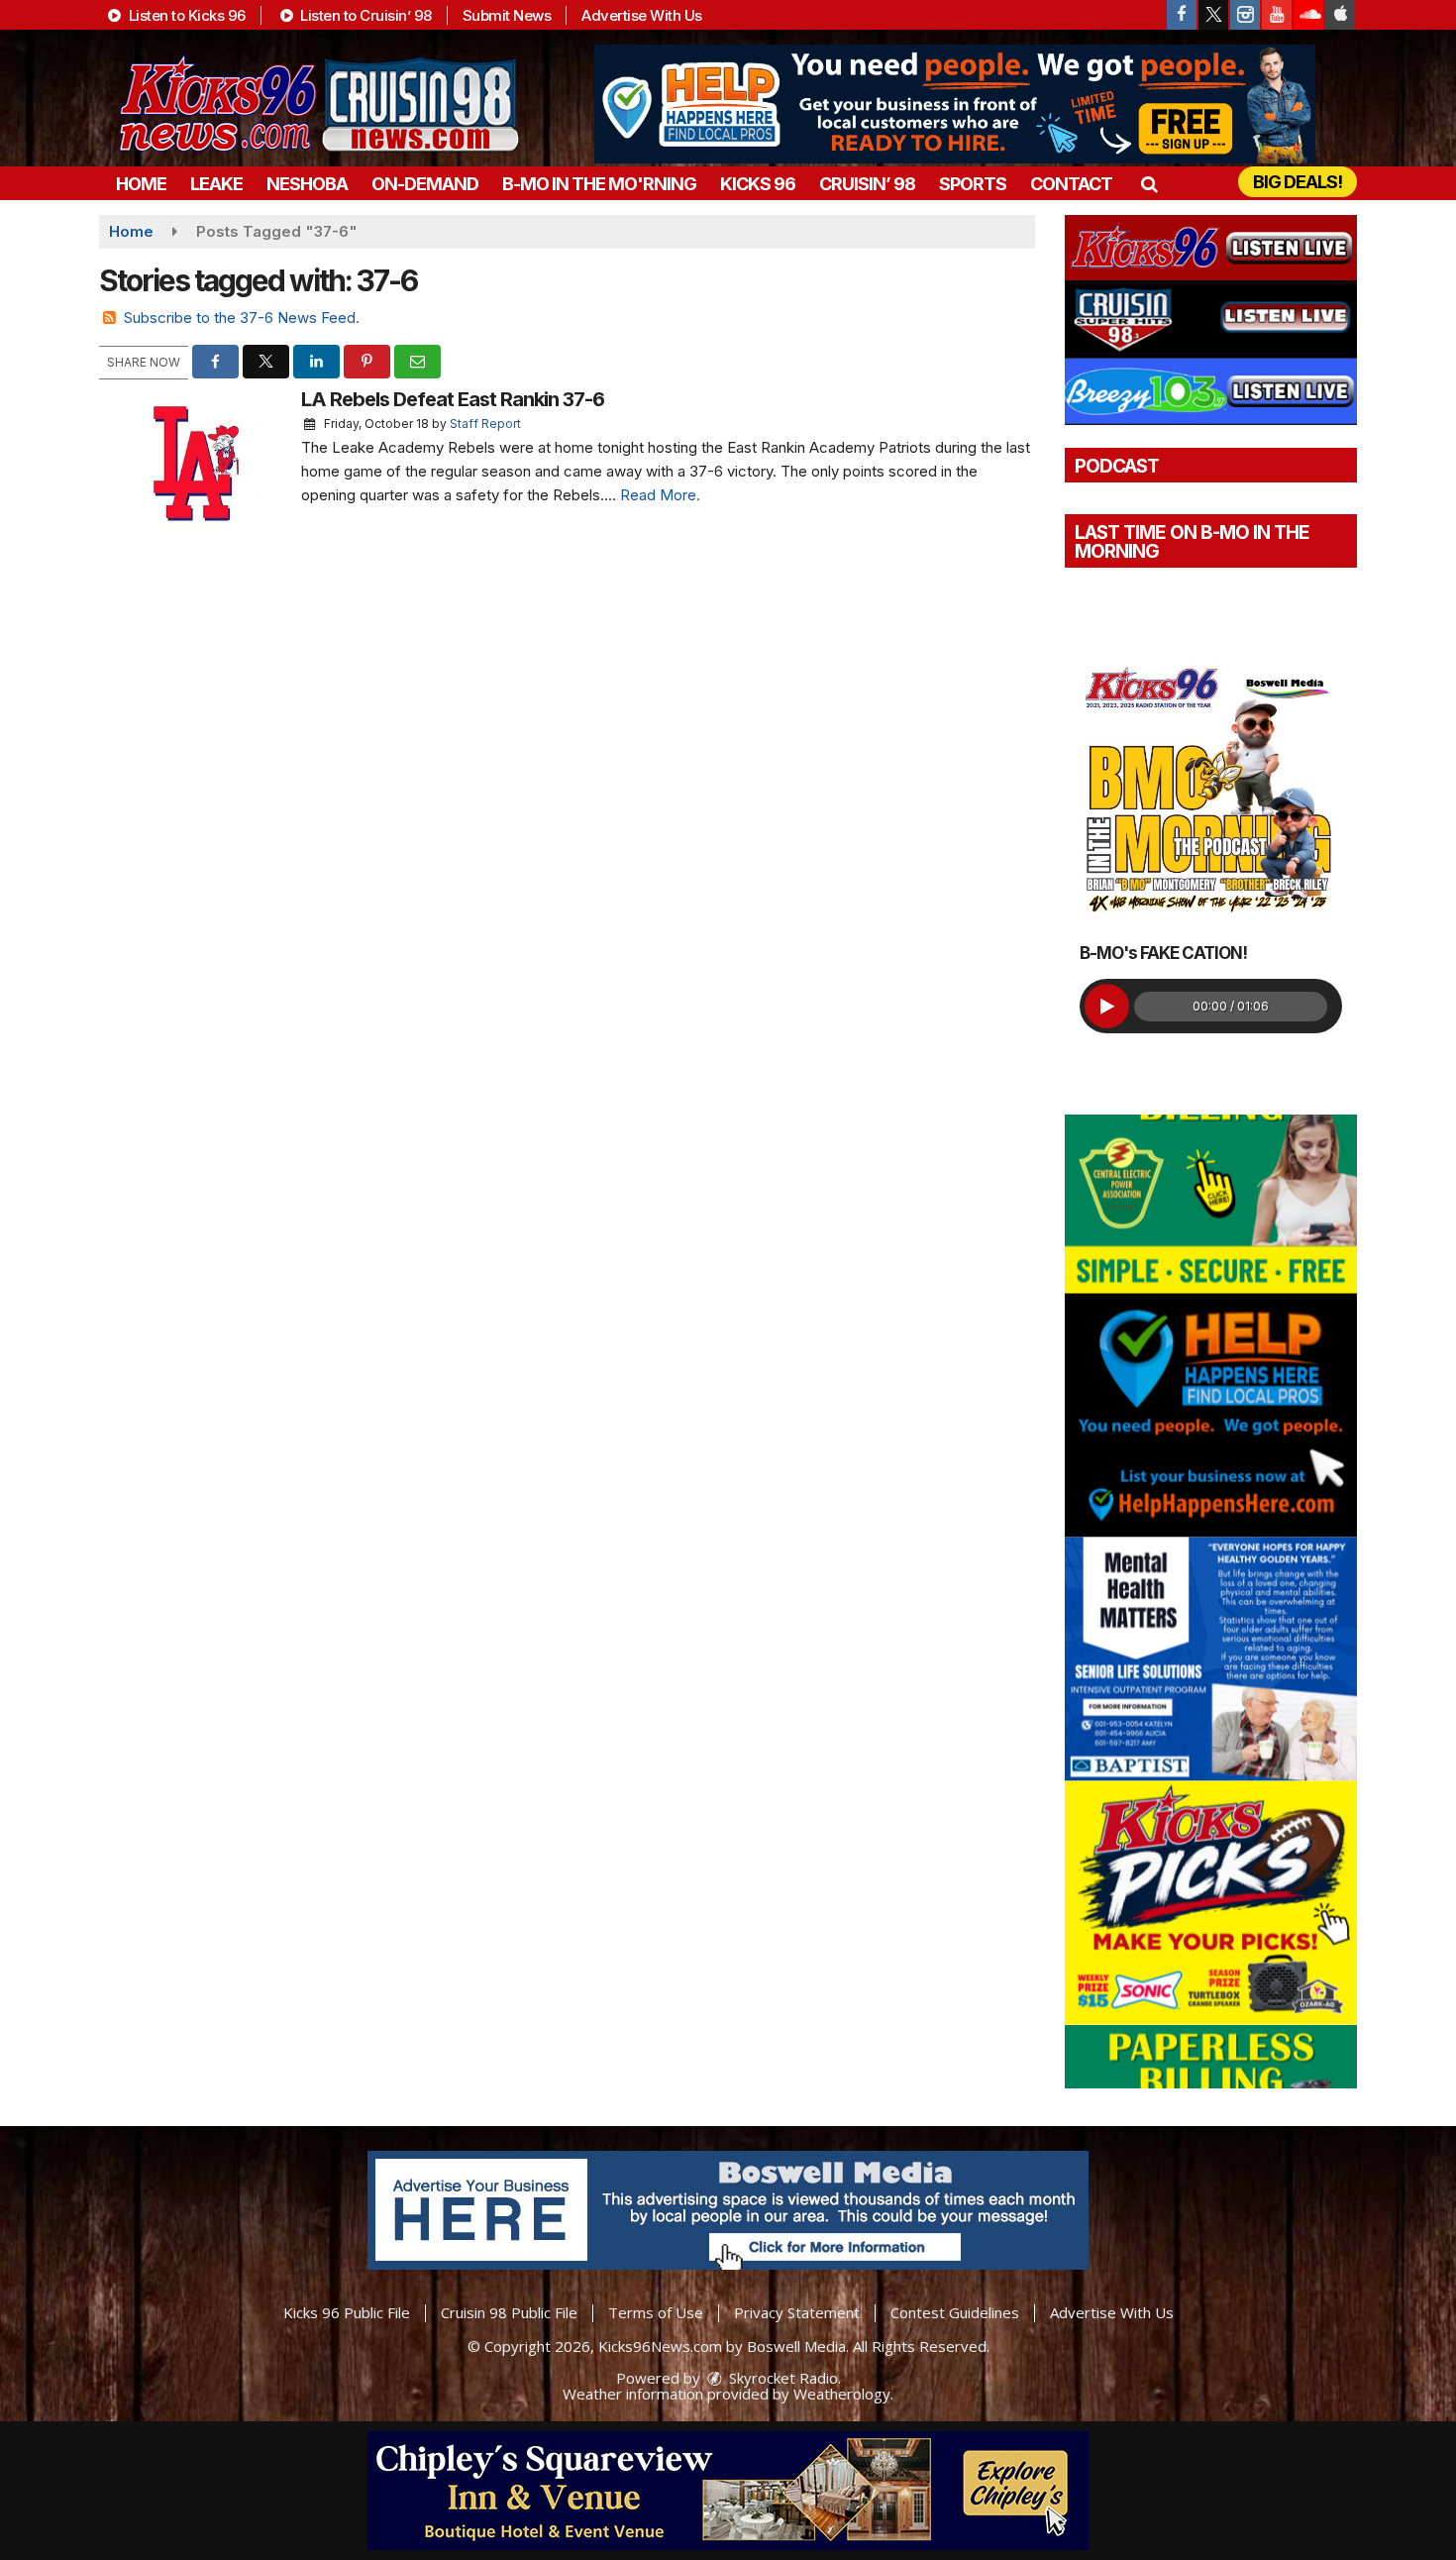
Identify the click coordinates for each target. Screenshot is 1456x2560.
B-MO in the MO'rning (599, 184)
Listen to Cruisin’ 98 (364, 15)
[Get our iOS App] (1340, 15)
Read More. (660, 495)
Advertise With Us (642, 15)
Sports (973, 184)
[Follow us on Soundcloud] (1308, 15)
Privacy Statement (797, 2312)
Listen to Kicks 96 (185, 15)
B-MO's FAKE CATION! (1163, 953)
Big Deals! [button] (1298, 182)
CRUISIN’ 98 (867, 184)
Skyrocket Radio (781, 2378)
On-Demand (425, 184)
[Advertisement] (955, 104)
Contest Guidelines (955, 2312)
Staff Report (485, 424)
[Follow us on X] (1213, 15)
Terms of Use (656, 2312)
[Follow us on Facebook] (1182, 15)
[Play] (1107, 1006)
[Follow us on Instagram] (1245, 15)
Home (141, 184)
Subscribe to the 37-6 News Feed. (242, 318)
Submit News (507, 15)
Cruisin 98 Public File (509, 2312)
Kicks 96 (758, 184)
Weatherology (842, 2394)
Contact (1071, 184)
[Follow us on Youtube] (1277, 15)
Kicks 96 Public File (347, 2312)
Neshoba (307, 184)
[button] (1148, 184)
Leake (216, 184)
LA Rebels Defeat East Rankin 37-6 (453, 399)
